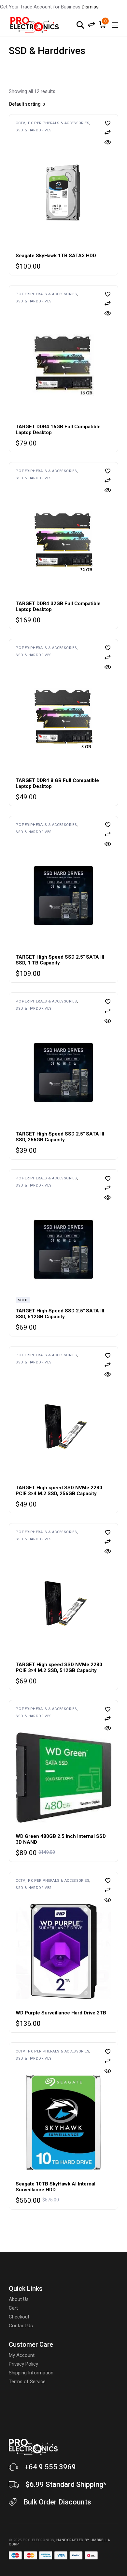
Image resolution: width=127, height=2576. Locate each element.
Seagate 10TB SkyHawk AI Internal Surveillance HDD (56, 2187)
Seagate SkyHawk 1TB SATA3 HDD (56, 256)
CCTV (21, 123)
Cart (13, 2308)
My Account (22, 2355)
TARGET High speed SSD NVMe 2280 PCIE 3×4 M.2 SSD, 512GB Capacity (59, 1667)
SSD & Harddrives (34, 130)
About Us (19, 2299)
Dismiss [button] (90, 7)
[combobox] (45, 105)
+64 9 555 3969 (50, 2467)
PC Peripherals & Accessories (59, 123)
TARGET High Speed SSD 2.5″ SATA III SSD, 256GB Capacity (60, 1137)
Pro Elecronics (38, 2540)
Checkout (19, 2317)
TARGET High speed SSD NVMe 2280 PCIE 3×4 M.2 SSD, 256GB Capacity (59, 1491)
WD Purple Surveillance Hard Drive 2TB (61, 2013)
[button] (108, 123)
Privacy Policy (23, 2364)
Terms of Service (27, 2382)
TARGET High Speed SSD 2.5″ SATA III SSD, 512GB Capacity (60, 1314)
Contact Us (21, 2326)
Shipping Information (31, 2373)
